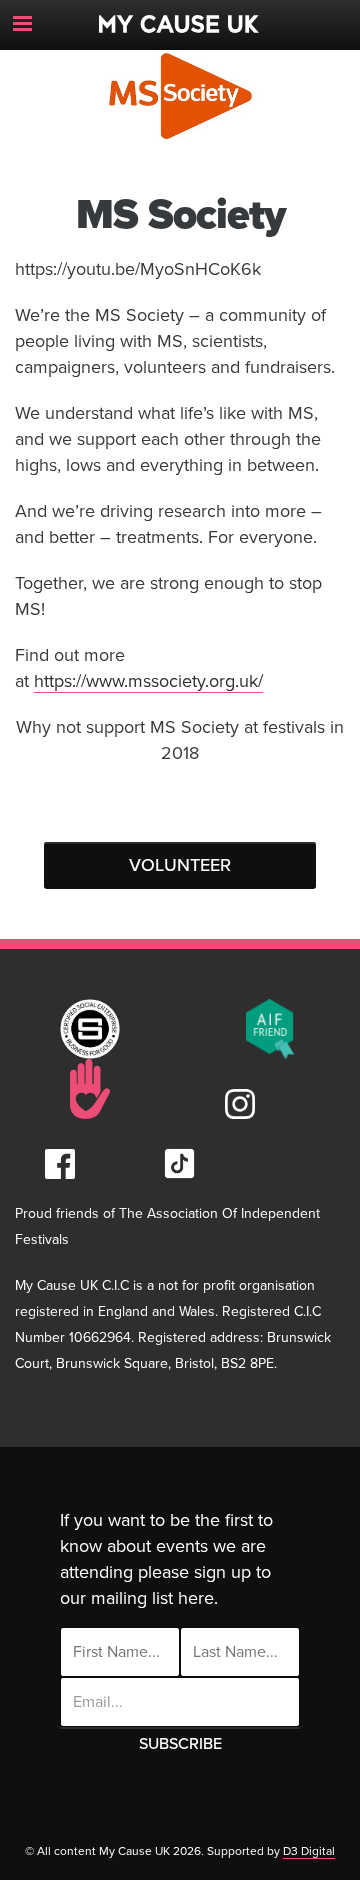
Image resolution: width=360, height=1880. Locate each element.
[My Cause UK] (180, 16)
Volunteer (180, 865)
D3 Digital (309, 1851)
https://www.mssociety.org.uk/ (148, 681)
